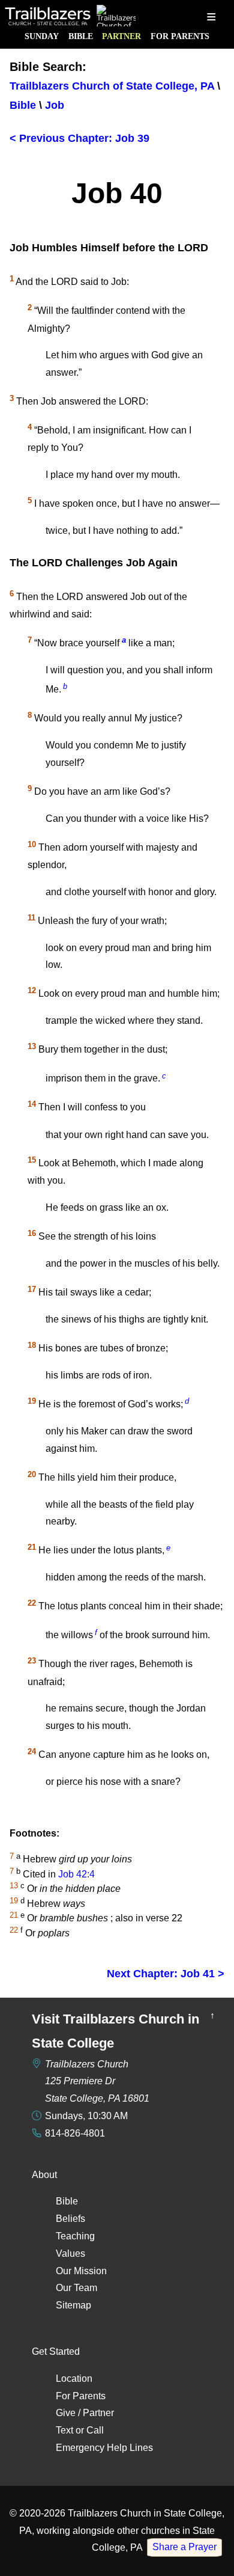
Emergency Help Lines (104, 2448)
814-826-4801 (75, 2133)
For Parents (180, 36)
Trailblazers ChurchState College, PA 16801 (97, 2082)
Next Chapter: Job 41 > (166, 1974)
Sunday (42, 36)
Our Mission (81, 2271)
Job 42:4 (76, 1874)
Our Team (76, 2288)
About (44, 2175)
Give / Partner (85, 2413)
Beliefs (70, 2219)
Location (74, 2379)
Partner (121, 36)
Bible (81, 36)
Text (64, 2430)
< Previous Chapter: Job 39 (79, 138)
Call (95, 2430)
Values (70, 2253)
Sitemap (73, 2305)
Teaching (75, 2236)
